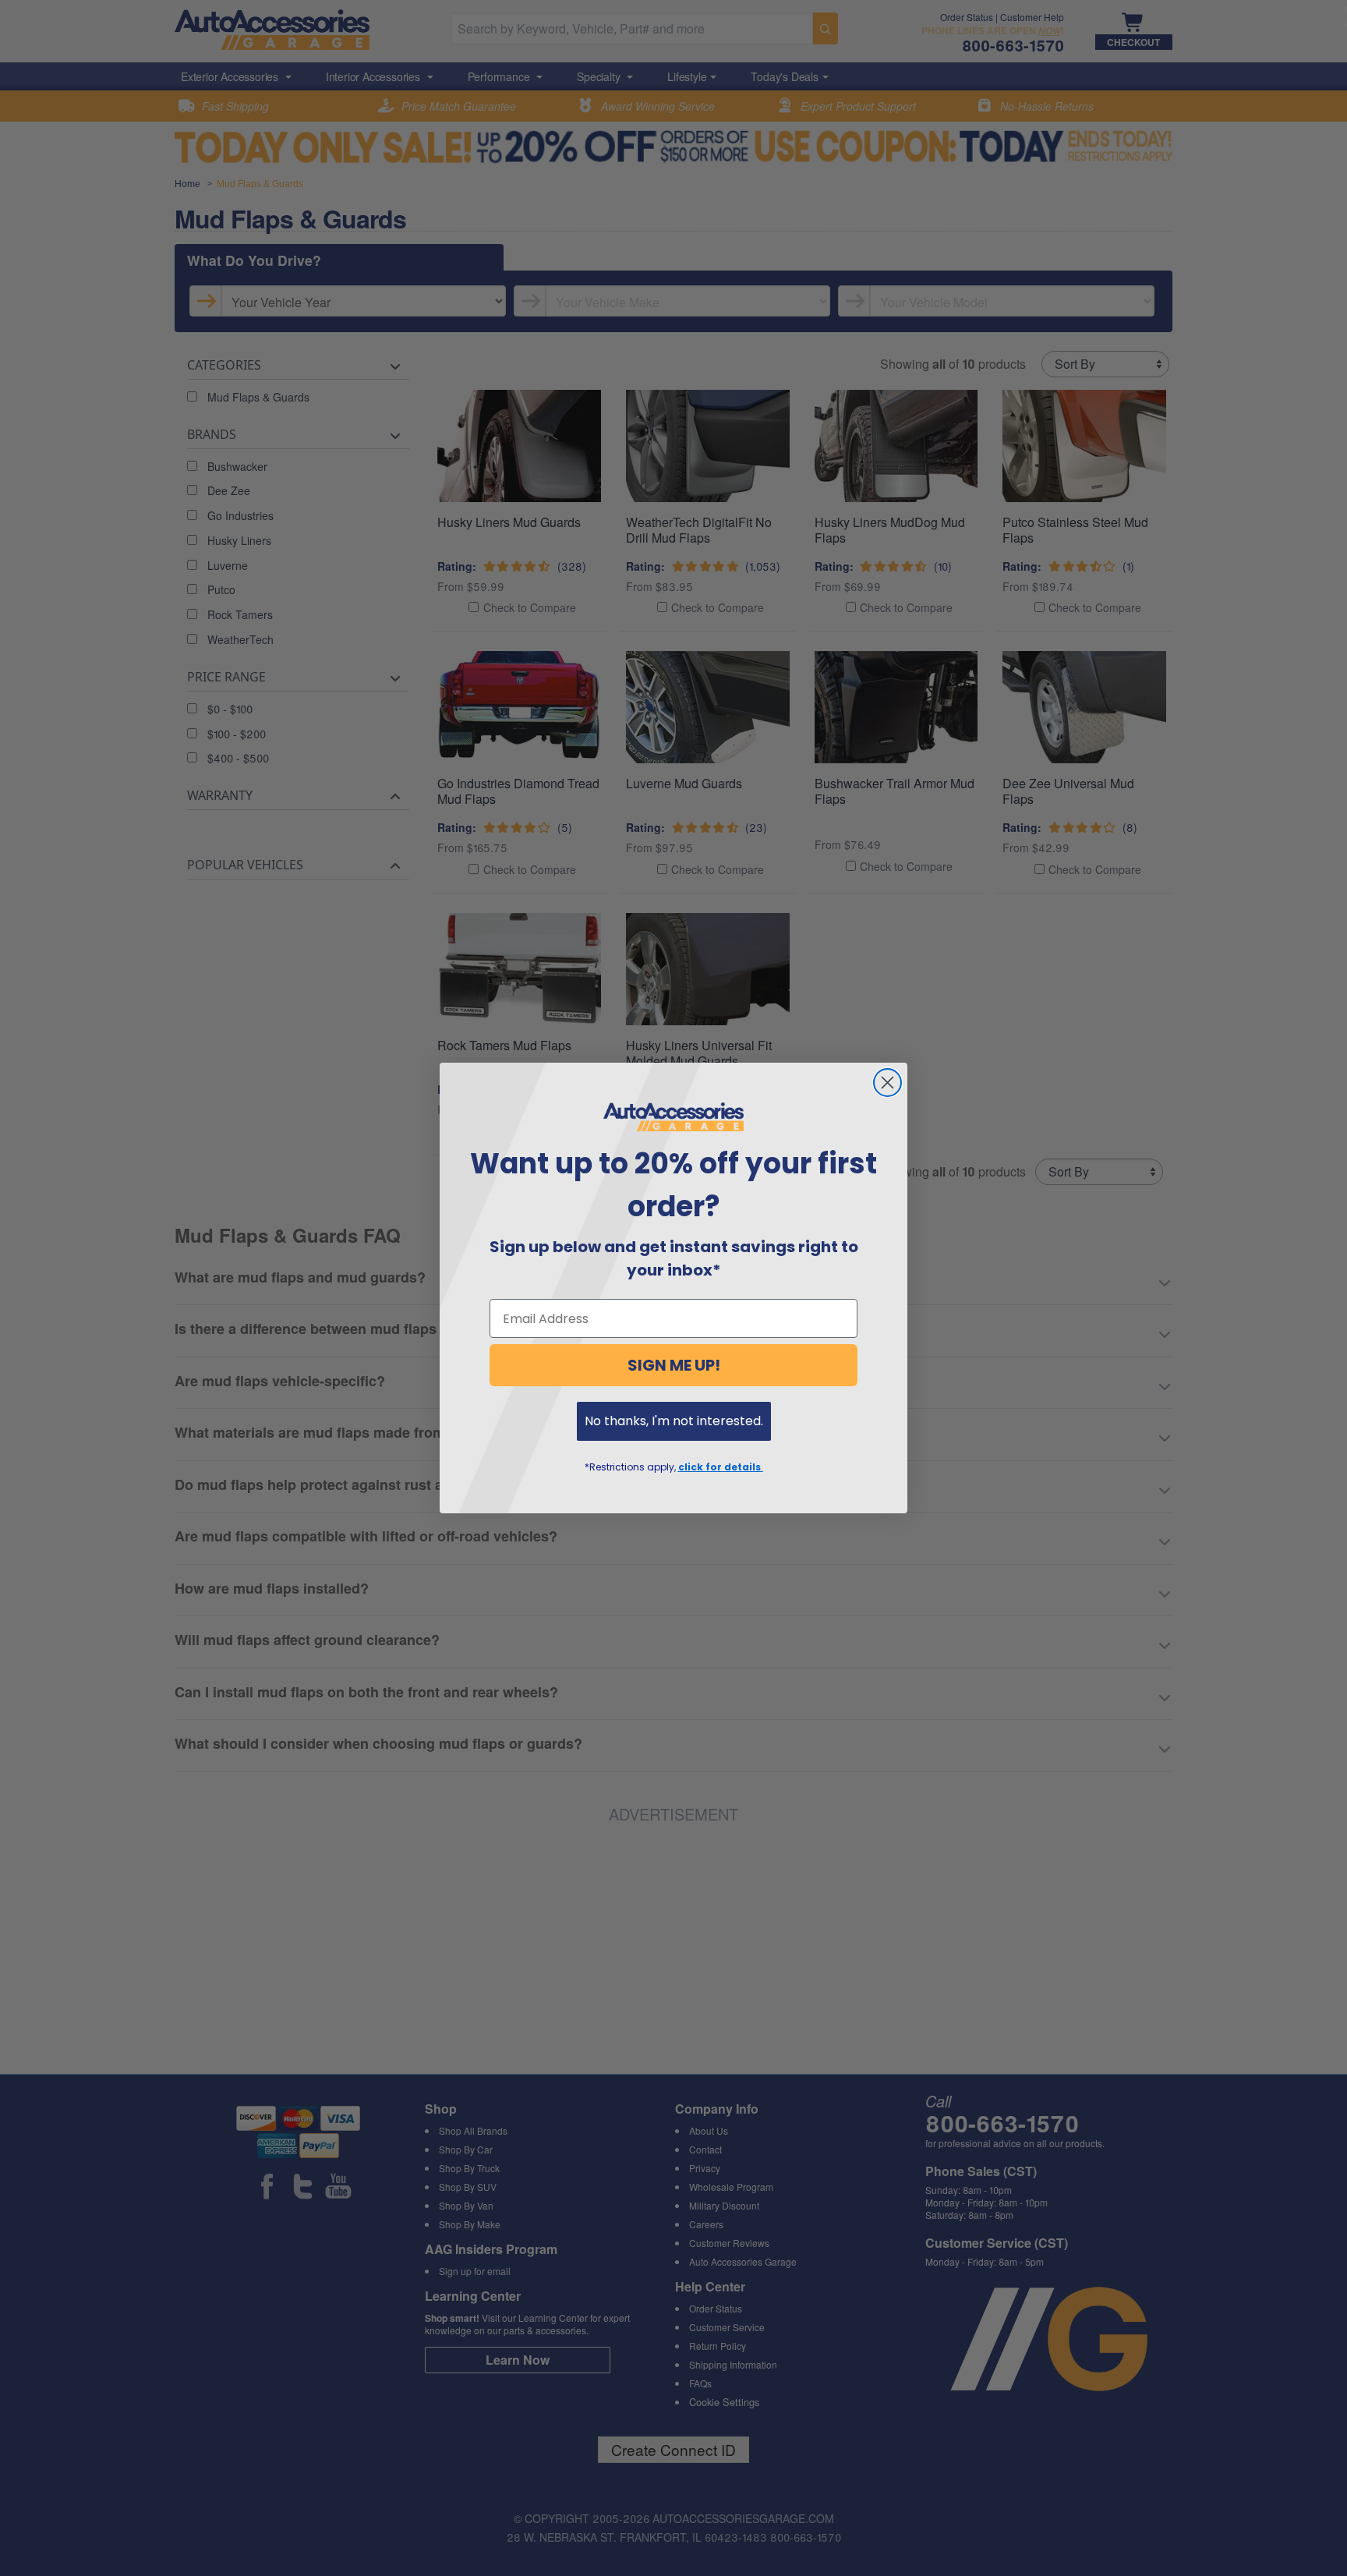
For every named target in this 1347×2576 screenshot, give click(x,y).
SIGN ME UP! (674, 1365)
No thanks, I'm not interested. (674, 1421)
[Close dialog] (887, 1083)
